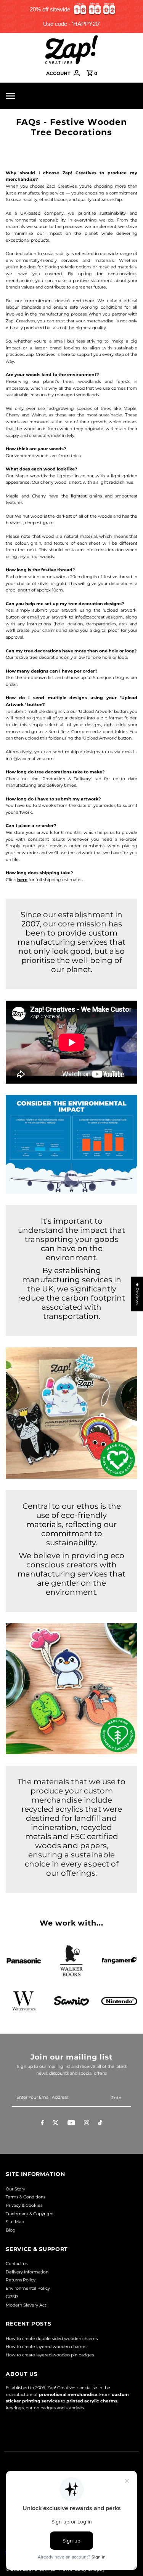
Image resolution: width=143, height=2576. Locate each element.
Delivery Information (27, 2272)
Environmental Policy (28, 2288)
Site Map (15, 2222)
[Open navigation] (23, 96)
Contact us (17, 2264)
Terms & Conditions (26, 2197)
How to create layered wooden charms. (46, 2346)
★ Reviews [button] (137, 1294)
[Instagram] (87, 2124)
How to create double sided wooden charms (52, 2338)
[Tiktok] (100, 2124)
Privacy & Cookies (24, 2205)
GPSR (12, 2297)
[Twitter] (56, 2124)
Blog (11, 2230)
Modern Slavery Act (26, 2305)
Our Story (15, 2189)
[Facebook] (42, 2124)
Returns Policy (21, 2280)
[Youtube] (71, 2124)
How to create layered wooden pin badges (50, 2355)
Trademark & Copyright (30, 2214)
